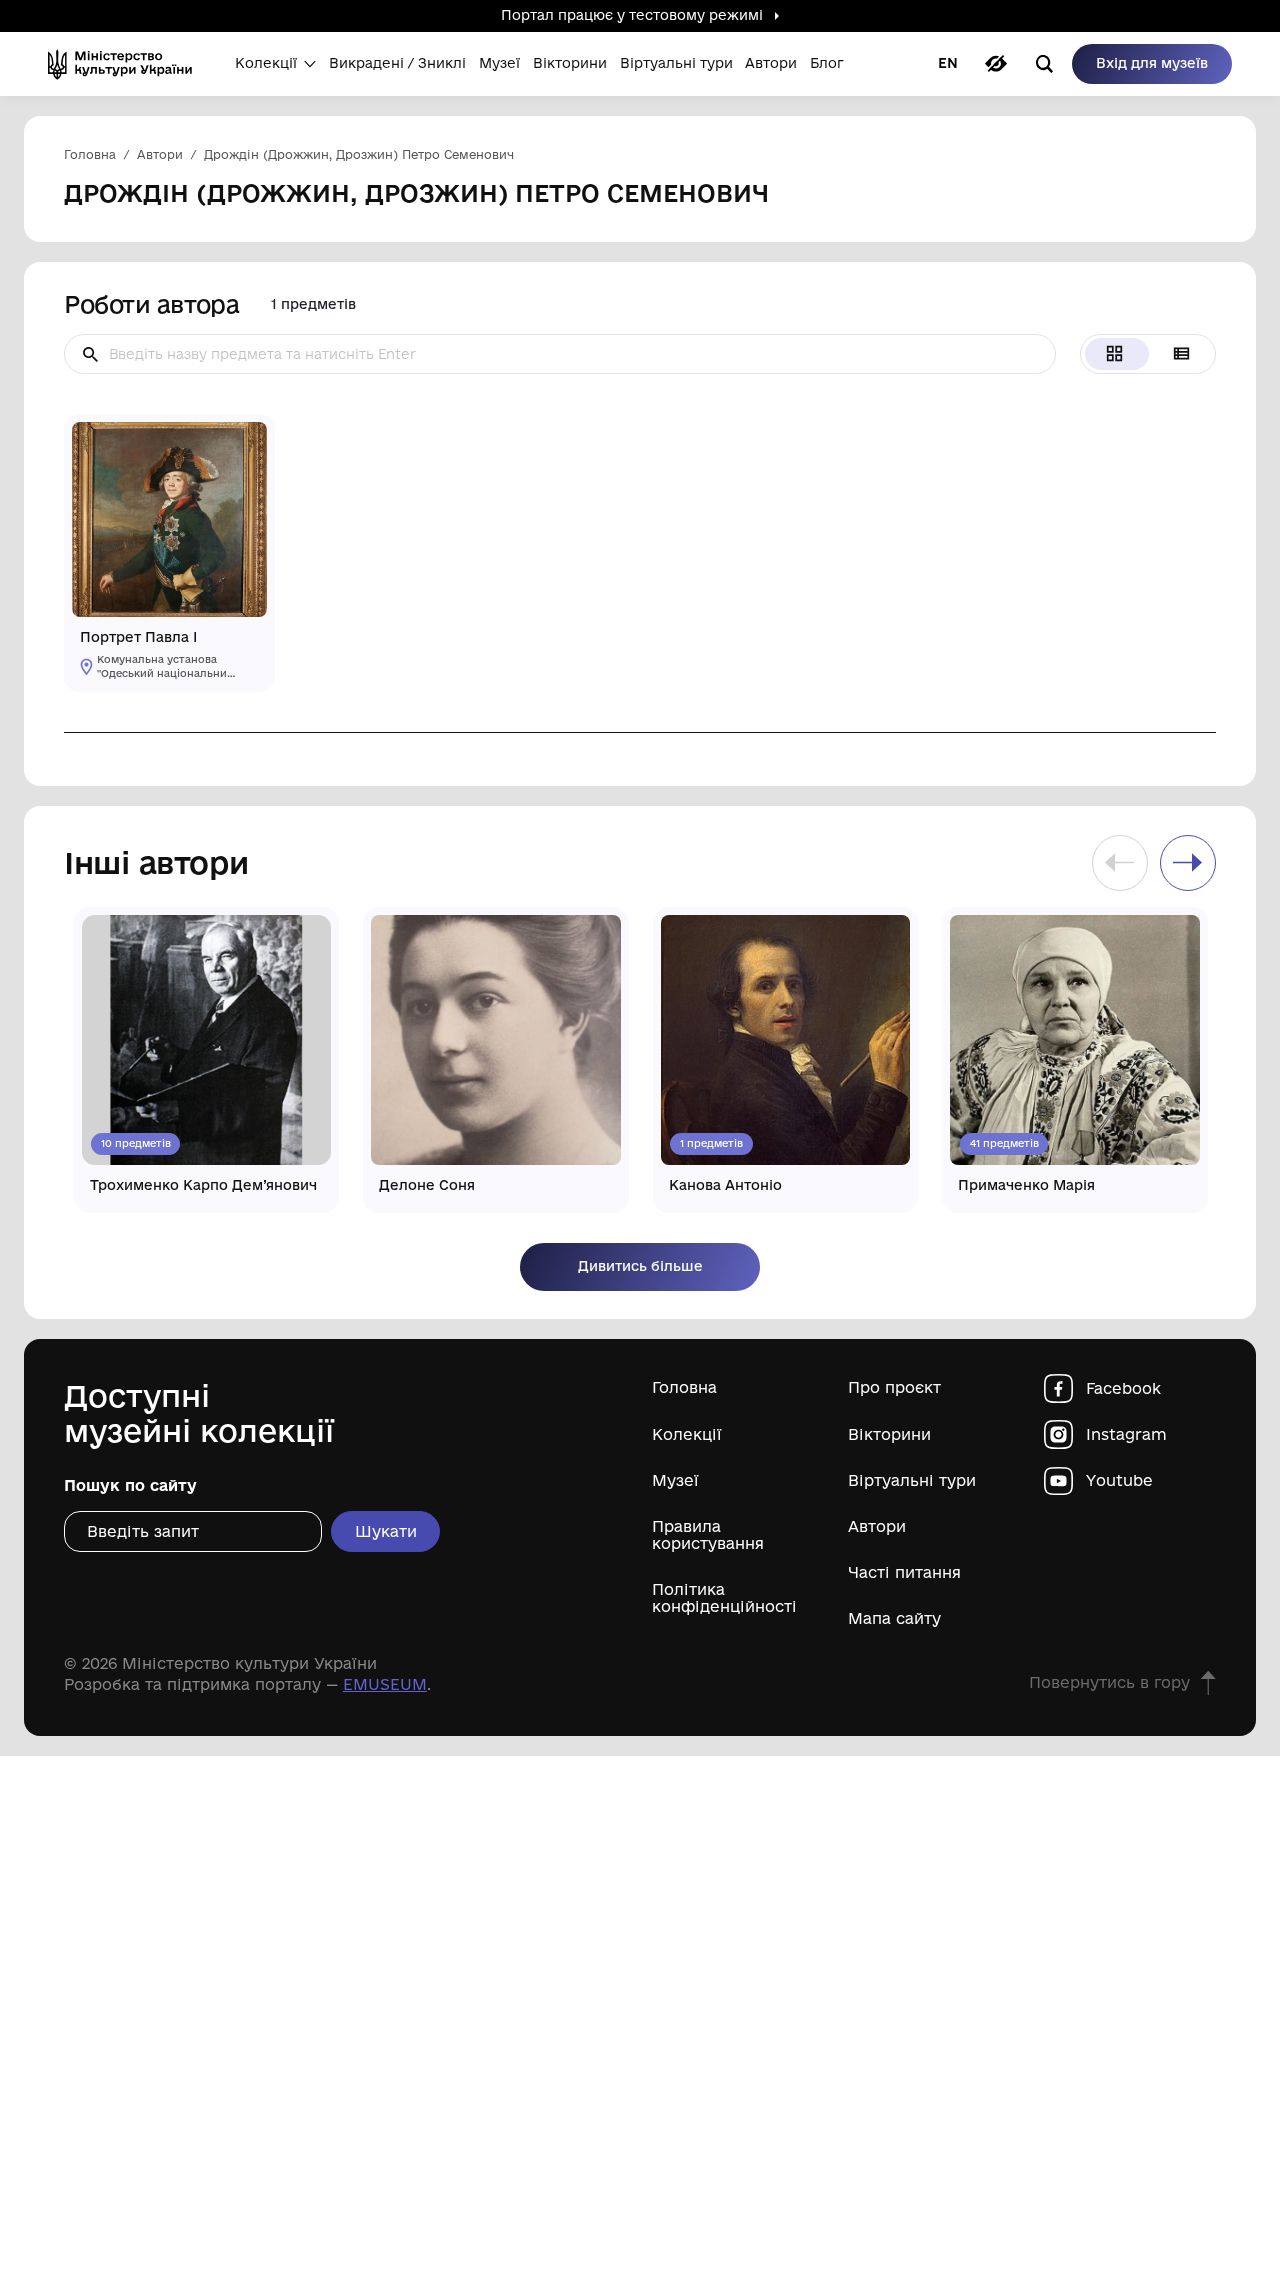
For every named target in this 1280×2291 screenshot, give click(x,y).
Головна (684, 1387)
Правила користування (708, 1535)
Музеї (675, 1480)
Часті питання (904, 1572)
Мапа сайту (894, 1618)
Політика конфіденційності (724, 1598)
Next (1188, 863)
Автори (877, 1526)
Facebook (1123, 1388)
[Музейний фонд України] (126, 64)
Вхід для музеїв (1152, 63)
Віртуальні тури (912, 1480)
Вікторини (889, 1434)
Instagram (1126, 1434)
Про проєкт (894, 1387)
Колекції (687, 1434)
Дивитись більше (640, 1266)
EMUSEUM (385, 1684)
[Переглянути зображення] (243, 445)
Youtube (1119, 1480)
